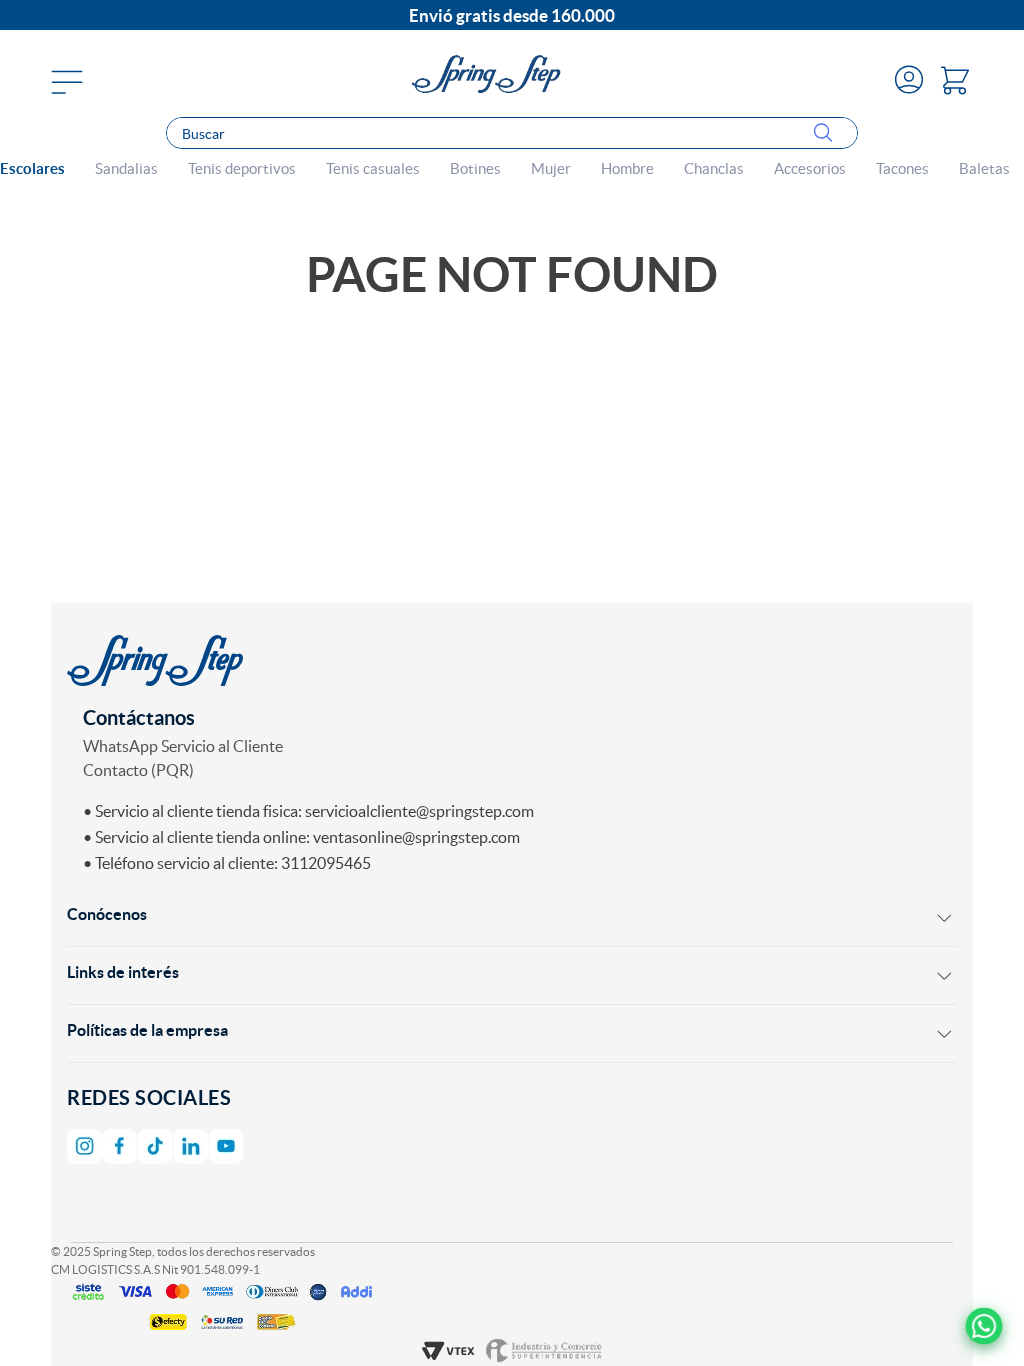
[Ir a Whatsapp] (983, 1325)
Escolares (32, 169)
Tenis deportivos (242, 169)
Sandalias (126, 169)
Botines (475, 169)
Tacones (902, 169)
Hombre (627, 169)
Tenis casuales (373, 169)
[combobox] (511, 133)
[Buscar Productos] (827, 134)
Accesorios (810, 169)
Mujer (551, 169)
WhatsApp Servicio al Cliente (183, 746)
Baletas (984, 169)
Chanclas (714, 169)
